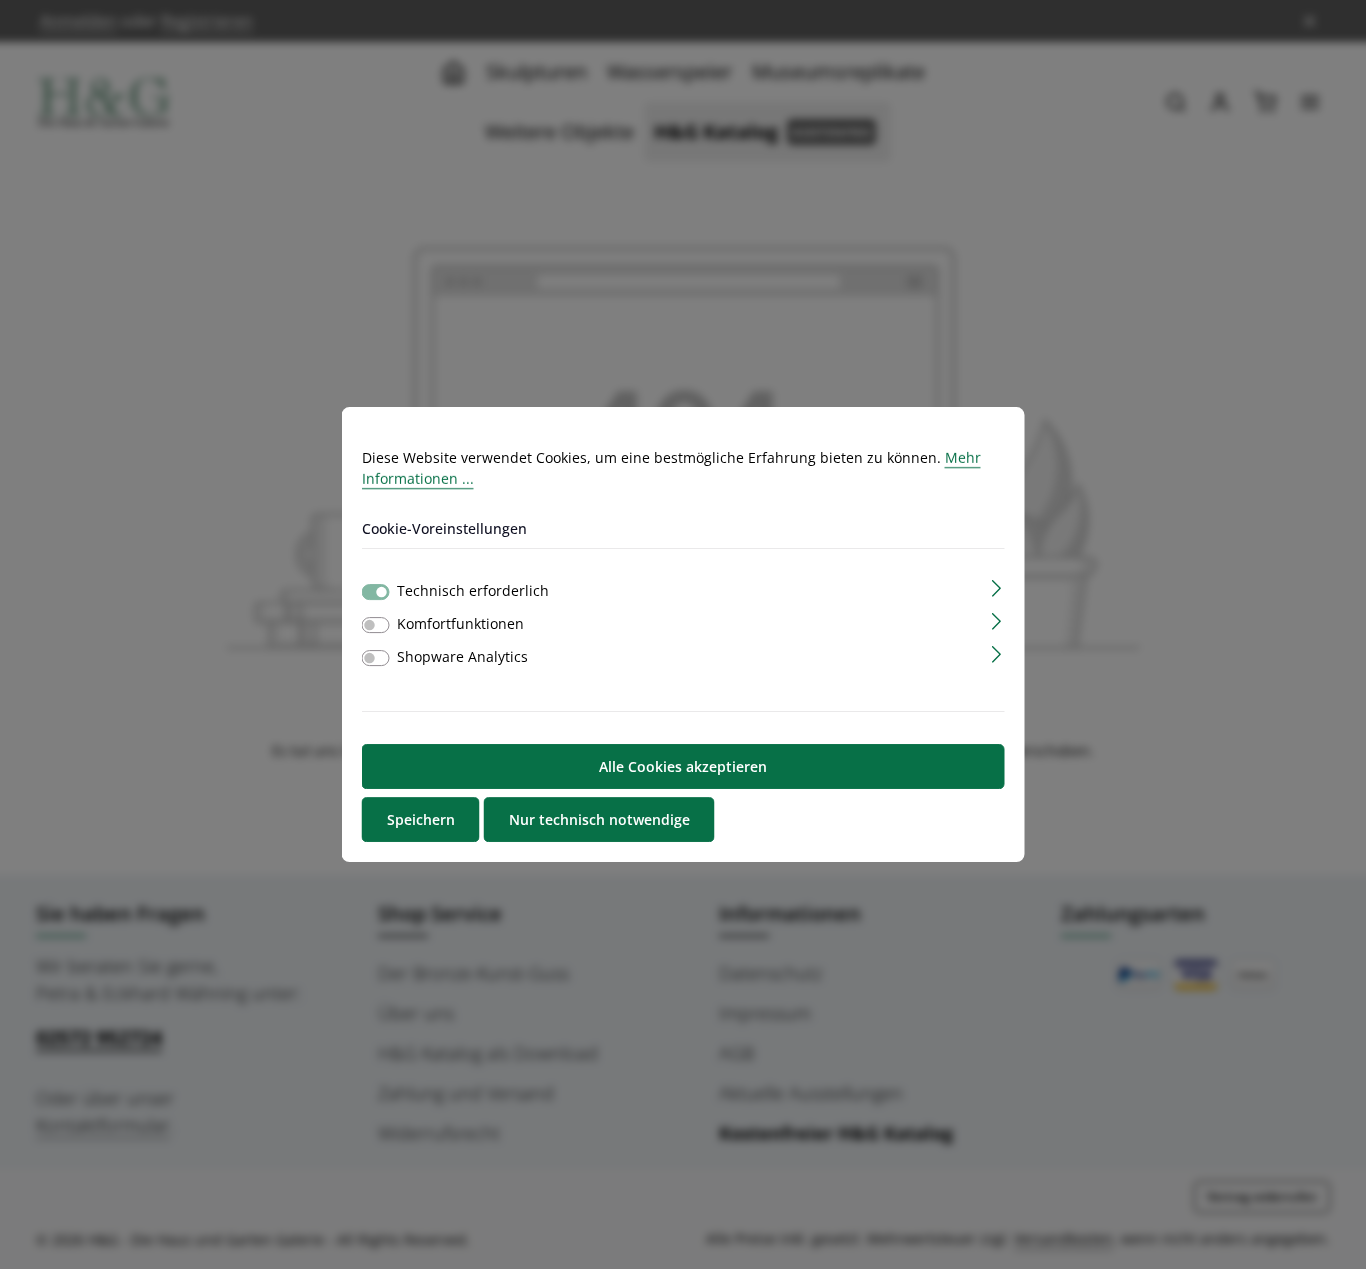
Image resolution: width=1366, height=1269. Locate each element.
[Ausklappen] (996, 586)
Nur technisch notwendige (599, 819)
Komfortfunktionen (460, 623)
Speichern (421, 819)
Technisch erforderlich (473, 590)
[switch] (376, 625)
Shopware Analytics (462, 656)
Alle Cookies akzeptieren (683, 766)
